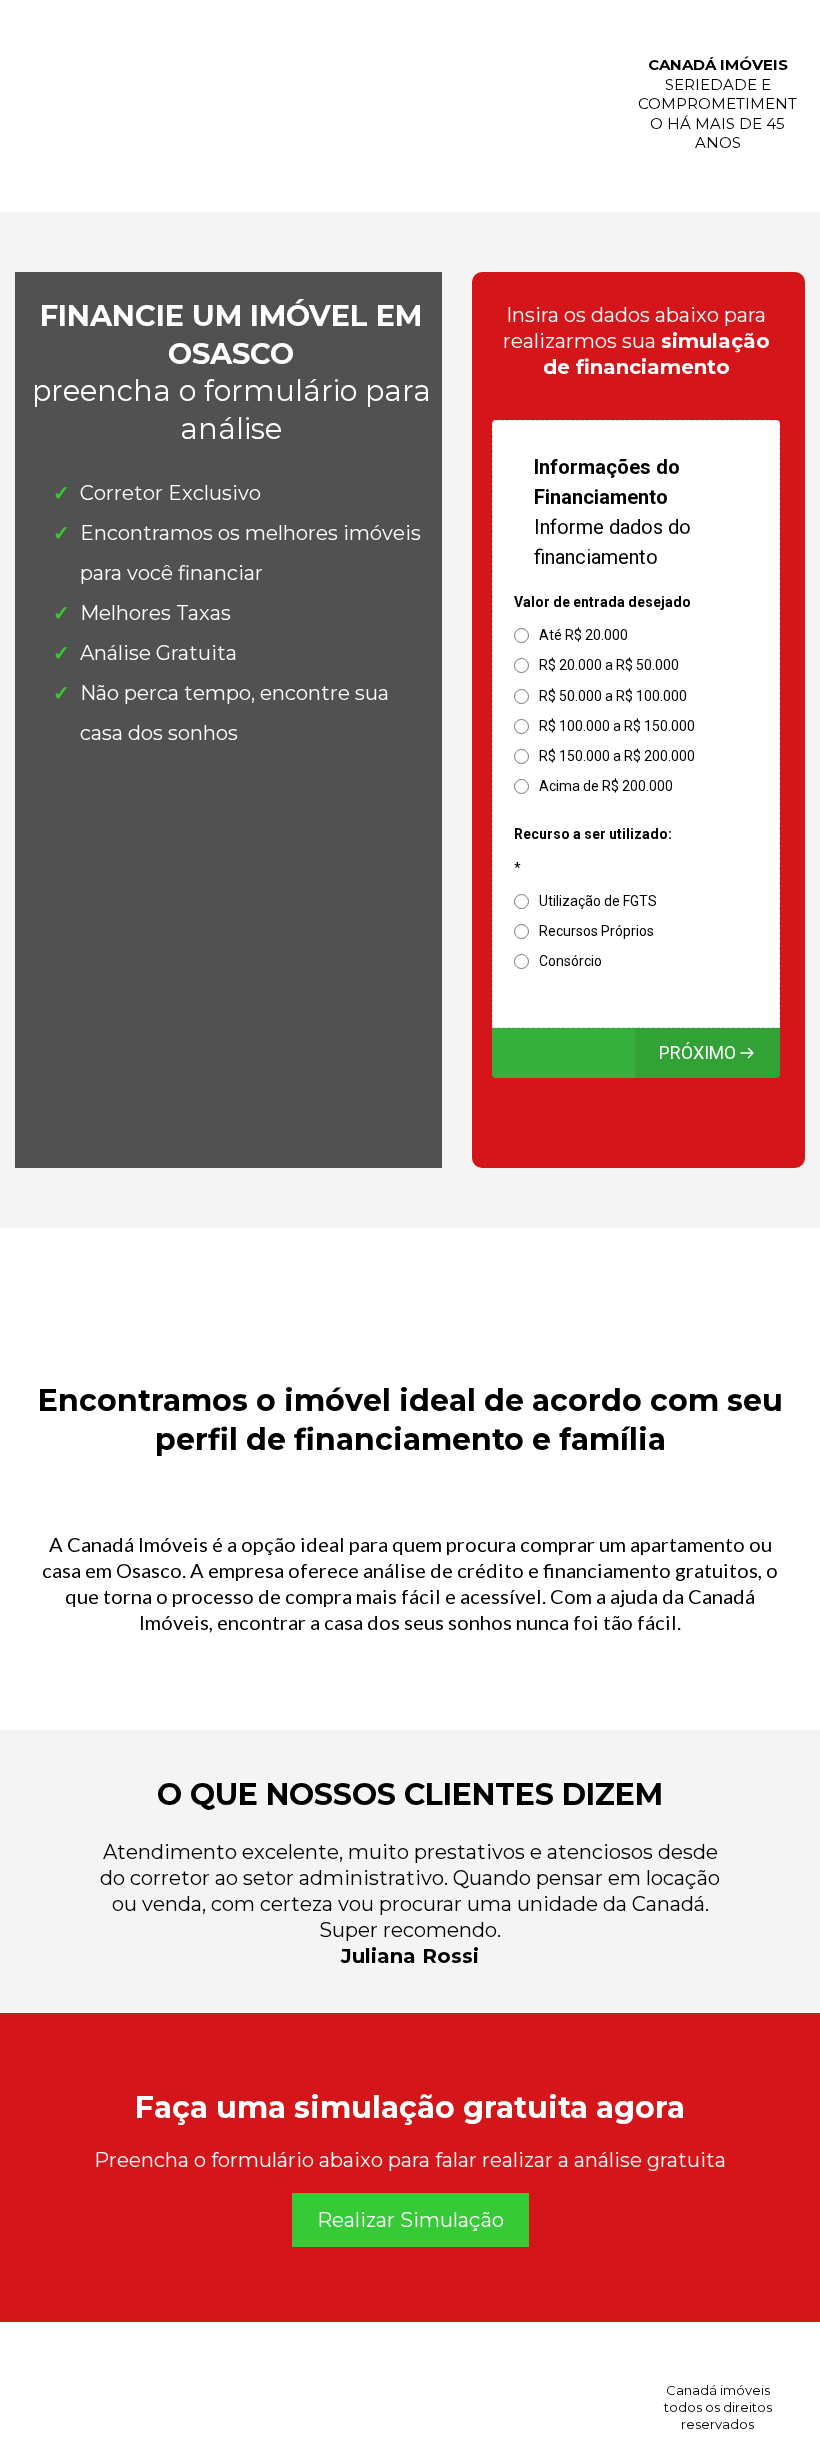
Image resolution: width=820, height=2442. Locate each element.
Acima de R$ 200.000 (606, 786)
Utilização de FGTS (598, 901)
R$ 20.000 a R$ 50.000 (609, 665)
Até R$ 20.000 (583, 635)
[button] (707, 1053)
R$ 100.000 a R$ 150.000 (617, 726)
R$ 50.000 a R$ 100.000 (613, 696)
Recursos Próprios (596, 931)
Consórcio (570, 961)
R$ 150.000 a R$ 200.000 (617, 756)
